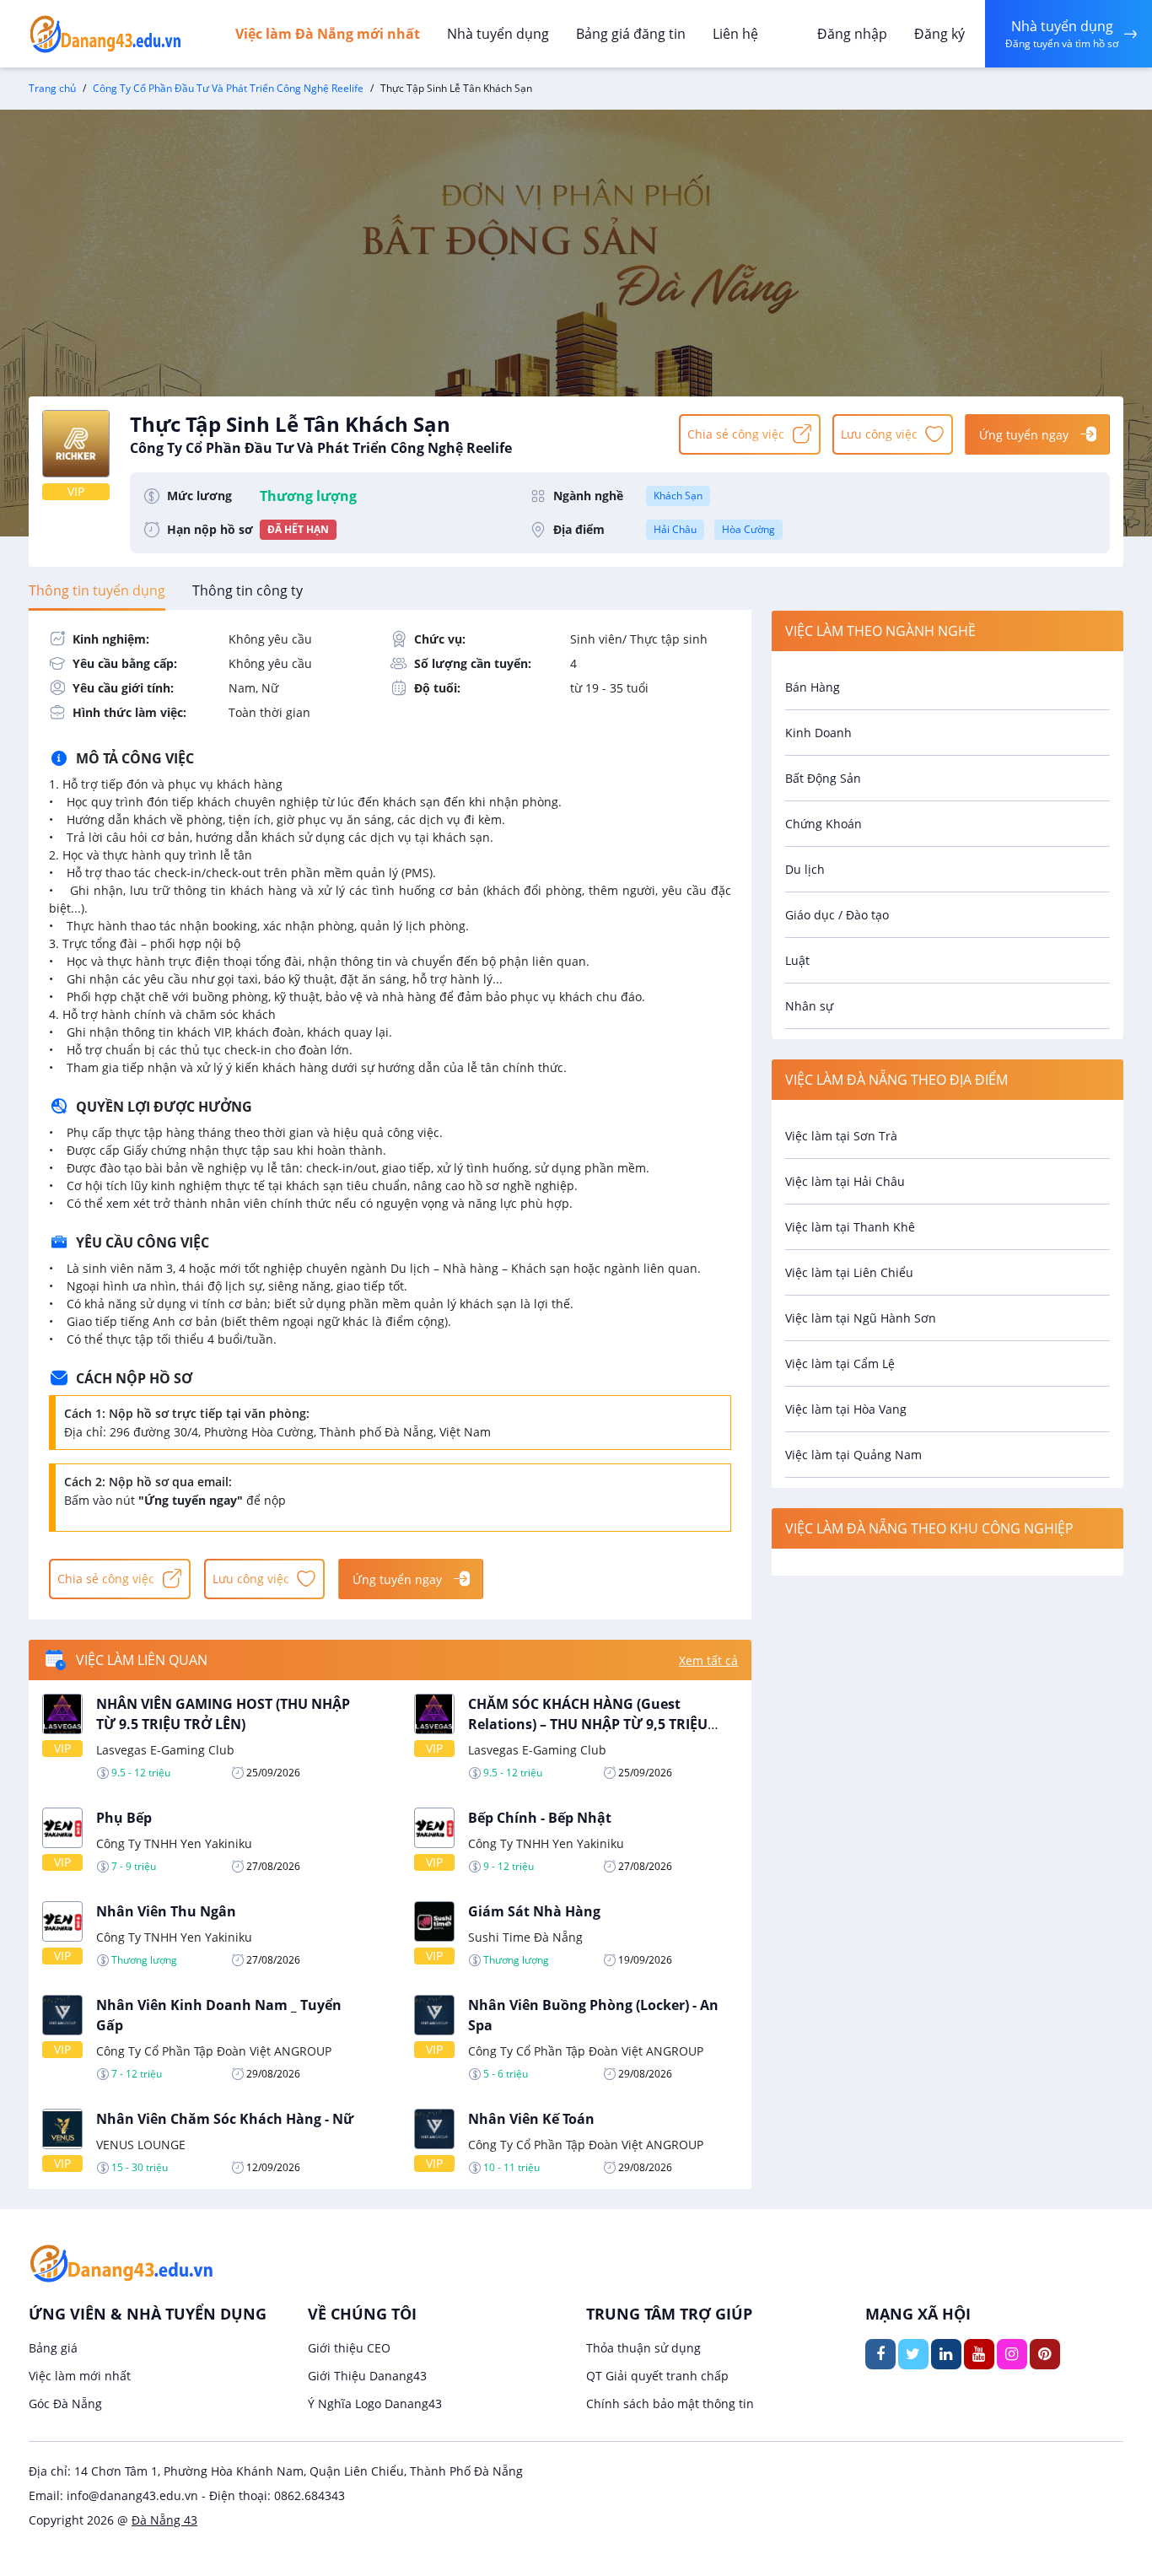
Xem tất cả (708, 1660)
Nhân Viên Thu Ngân (166, 1911)
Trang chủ (52, 88)
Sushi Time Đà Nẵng (525, 1937)
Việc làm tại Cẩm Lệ (840, 1363)
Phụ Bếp (124, 1818)
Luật (797, 960)
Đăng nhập (852, 34)
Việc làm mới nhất (80, 2376)
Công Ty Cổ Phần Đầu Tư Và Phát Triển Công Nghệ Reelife (228, 88)
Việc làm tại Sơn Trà (841, 1136)
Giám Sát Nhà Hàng (534, 1911)
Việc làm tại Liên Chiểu (849, 1272)
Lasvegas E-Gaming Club (165, 1750)
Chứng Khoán (824, 824)
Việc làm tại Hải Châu (845, 1181)
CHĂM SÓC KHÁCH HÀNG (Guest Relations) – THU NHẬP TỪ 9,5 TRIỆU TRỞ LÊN (588, 1724)
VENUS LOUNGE (141, 2145)
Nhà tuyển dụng (498, 34)
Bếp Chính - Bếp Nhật (540, 1818)
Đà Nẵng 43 (164, 2520)
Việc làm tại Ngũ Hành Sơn (861, 1318)
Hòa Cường (748, 529)
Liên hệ (735, 34)
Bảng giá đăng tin (631, 34)
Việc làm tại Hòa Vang (846, 1409)
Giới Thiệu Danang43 (367, 2376)
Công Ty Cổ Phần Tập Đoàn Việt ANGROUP (214, 2051)
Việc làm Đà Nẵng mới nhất (328, 34)
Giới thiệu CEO (349, 2348)
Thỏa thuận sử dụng (643, 2348)
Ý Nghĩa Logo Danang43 (375, 2404)
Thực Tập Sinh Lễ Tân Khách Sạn (321, 434)
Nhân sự (809, 1006)
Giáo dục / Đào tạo (837, 915)
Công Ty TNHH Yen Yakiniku (174, 1843)
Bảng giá (53, 2348)
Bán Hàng (813, 687)
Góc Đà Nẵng (65, 2404)
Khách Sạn (678, 496)
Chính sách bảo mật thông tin (670, 2404)
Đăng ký (939, 34)
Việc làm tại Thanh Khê (850, 1227)
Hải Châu (675, 529)
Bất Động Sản (823, 778)
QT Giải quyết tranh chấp (657, 2376)
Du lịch (805, 869)
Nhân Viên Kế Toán (531, 2119)
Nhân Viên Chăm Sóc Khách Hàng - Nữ (225, 2119)
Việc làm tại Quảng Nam (853, 1455)
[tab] (97, 590)
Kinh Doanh (818, 733)
